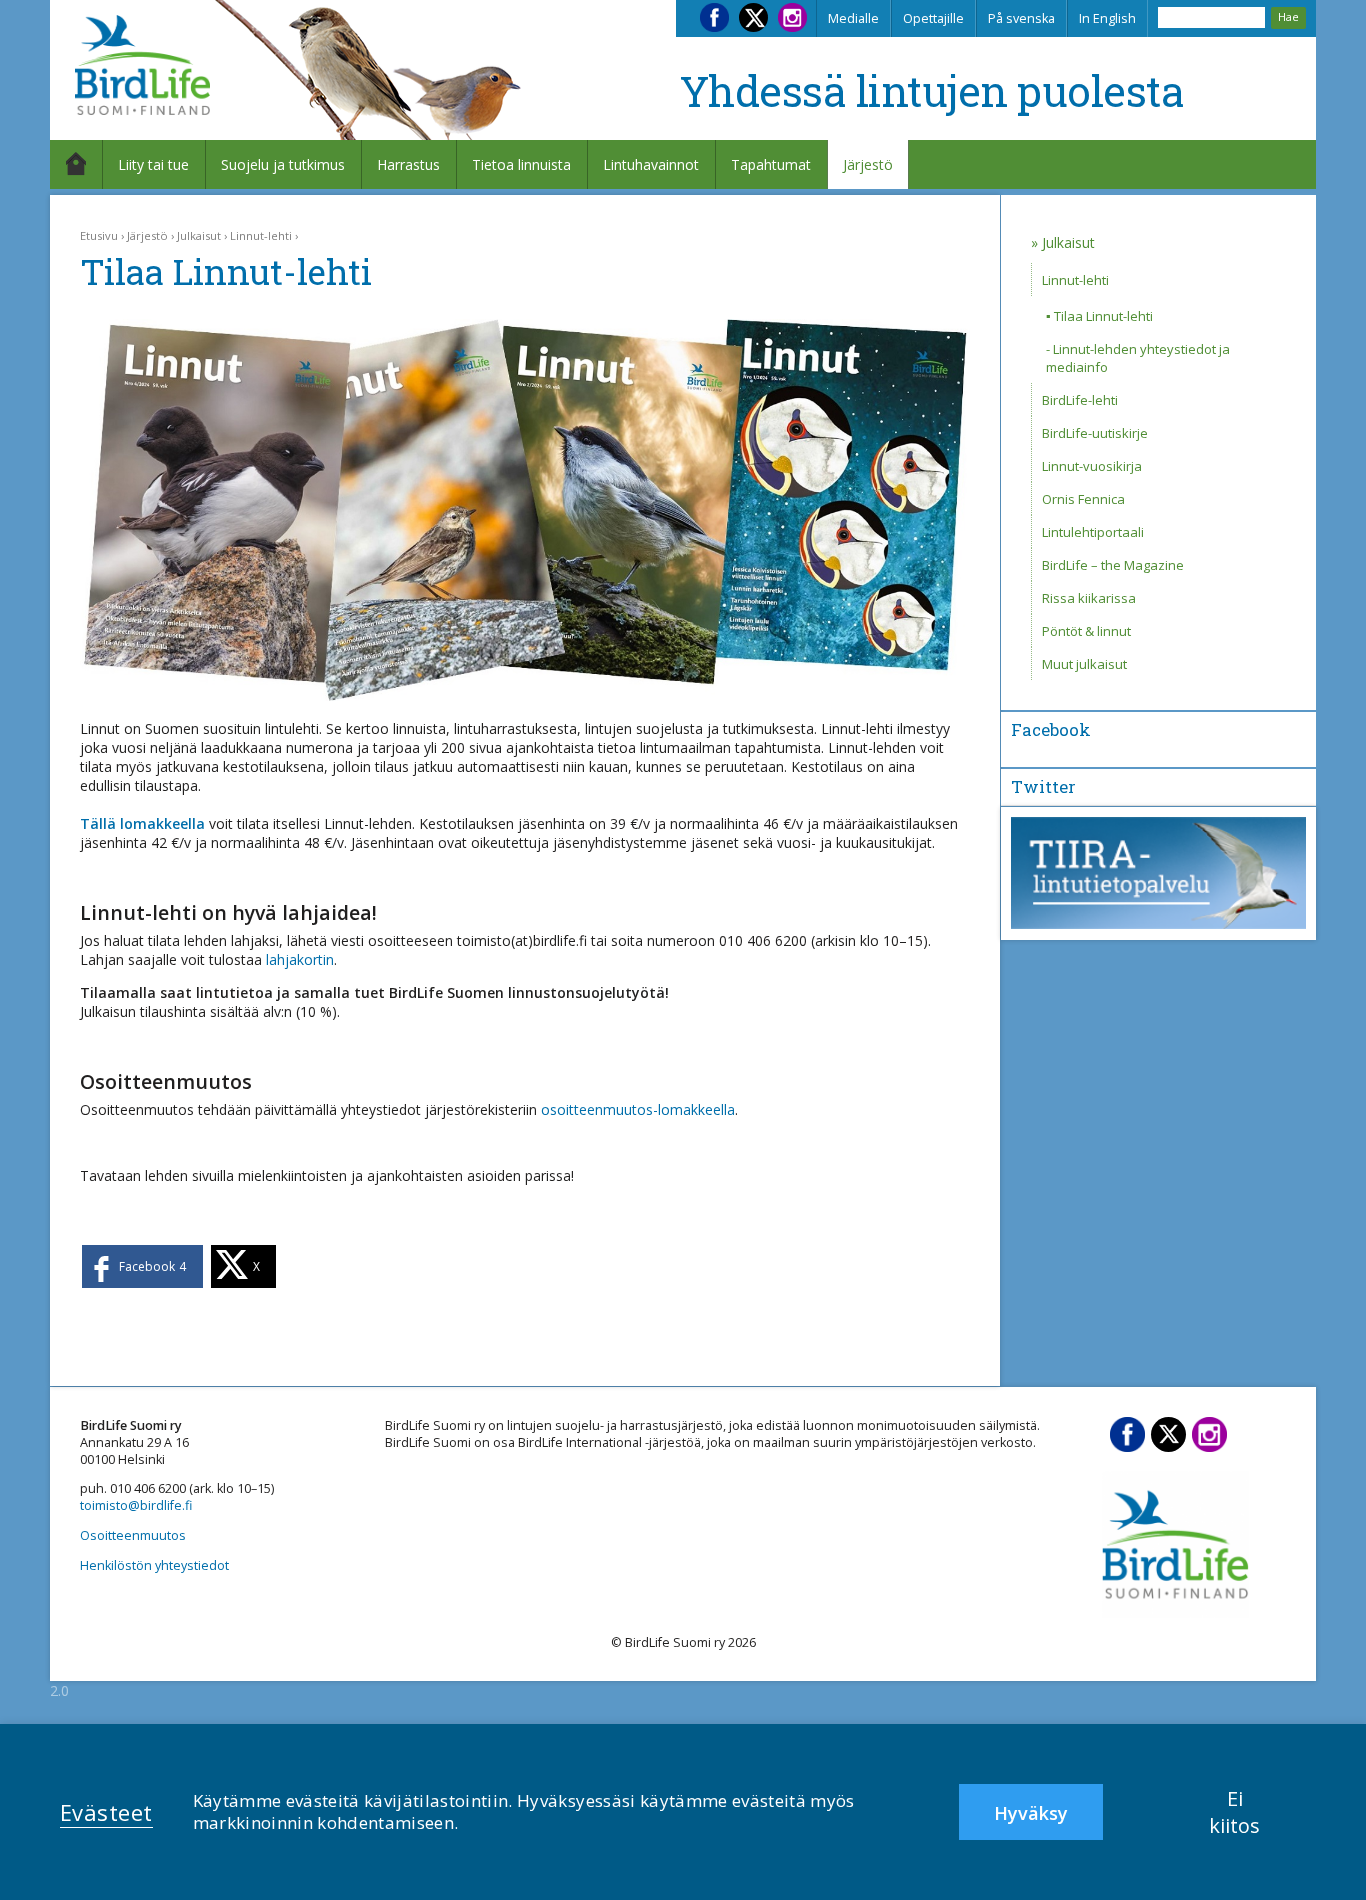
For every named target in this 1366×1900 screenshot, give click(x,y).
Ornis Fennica (1083, 499)
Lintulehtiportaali (1093, 532)
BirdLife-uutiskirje (1095, 433)
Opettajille (933, 18)
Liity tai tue (153, 164)
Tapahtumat (771, 164)
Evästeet (106, 1812)
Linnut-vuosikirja (1092, 466)
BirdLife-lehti (1080, 400)
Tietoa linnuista (521, 164)
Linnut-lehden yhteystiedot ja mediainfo (1138, 358)
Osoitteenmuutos (133, 1535)
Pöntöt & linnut (1086, 631)
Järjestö (868, 164)
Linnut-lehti (261, 235)
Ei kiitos (1234, 1812)
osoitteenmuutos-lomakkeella (638, 1109)
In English (1107, 18)
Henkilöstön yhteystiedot (154, 1565)
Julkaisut (199, 235)
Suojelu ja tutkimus (283, 164)
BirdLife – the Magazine (1113, 565)
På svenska (1021, 18)
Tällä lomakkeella (142, 823)
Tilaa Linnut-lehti (1103, 316)
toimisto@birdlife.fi (136, 1505)
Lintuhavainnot (651, 164)
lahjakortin (300, 959)
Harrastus (408, 164)
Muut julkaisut (1084, 664)
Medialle (853, 18)
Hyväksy (1031, 1813)
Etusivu (99, 235)
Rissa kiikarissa (1089, 598)
